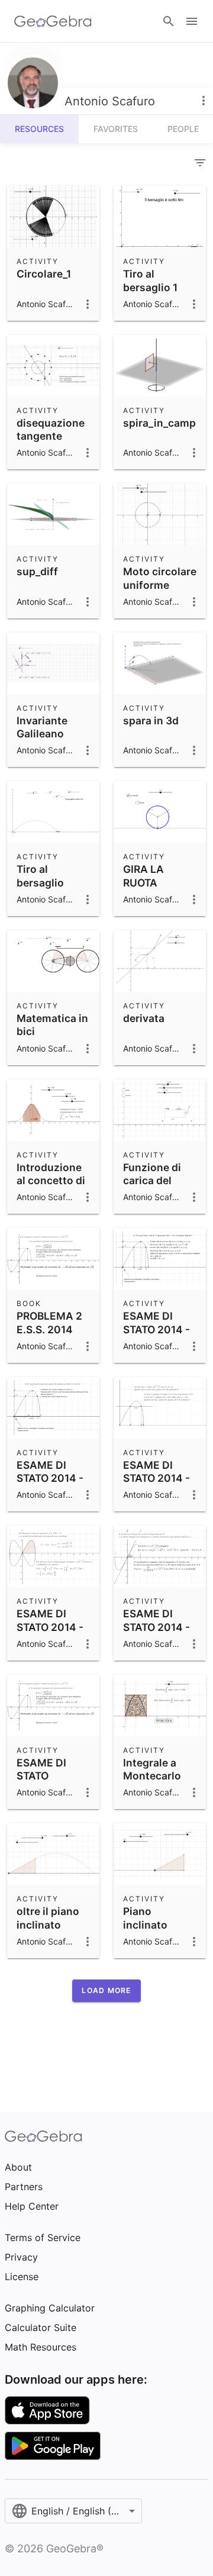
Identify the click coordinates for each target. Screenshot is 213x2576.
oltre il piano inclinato (48, 1918)
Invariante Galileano (42, 727)
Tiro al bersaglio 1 (150, 280)
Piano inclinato (145, 1918)
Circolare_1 (44, 274)
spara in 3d (151, 720)
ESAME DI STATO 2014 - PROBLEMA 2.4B (50, 1485)
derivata (144, 1018)
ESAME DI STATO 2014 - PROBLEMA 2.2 (156, 1633)
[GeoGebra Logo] (53, 21)
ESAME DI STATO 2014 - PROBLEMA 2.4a (156, 1485)
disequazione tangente (51, 429)
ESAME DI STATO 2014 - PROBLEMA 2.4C (156, 1336)
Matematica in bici (52, 1025)
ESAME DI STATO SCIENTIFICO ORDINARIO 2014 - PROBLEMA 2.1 (53, 1796)
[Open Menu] (192, 21)
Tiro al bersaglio (40, 876)
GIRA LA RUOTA (143, 876)
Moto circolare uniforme (160, 578)
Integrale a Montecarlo (152, 1769)
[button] (106, 1991)
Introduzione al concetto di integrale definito (51, 1187)
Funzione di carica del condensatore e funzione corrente (158, 1194)
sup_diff (37, 571)
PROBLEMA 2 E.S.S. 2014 (49, 1322)
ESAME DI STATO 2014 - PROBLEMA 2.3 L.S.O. (50, 1633)
